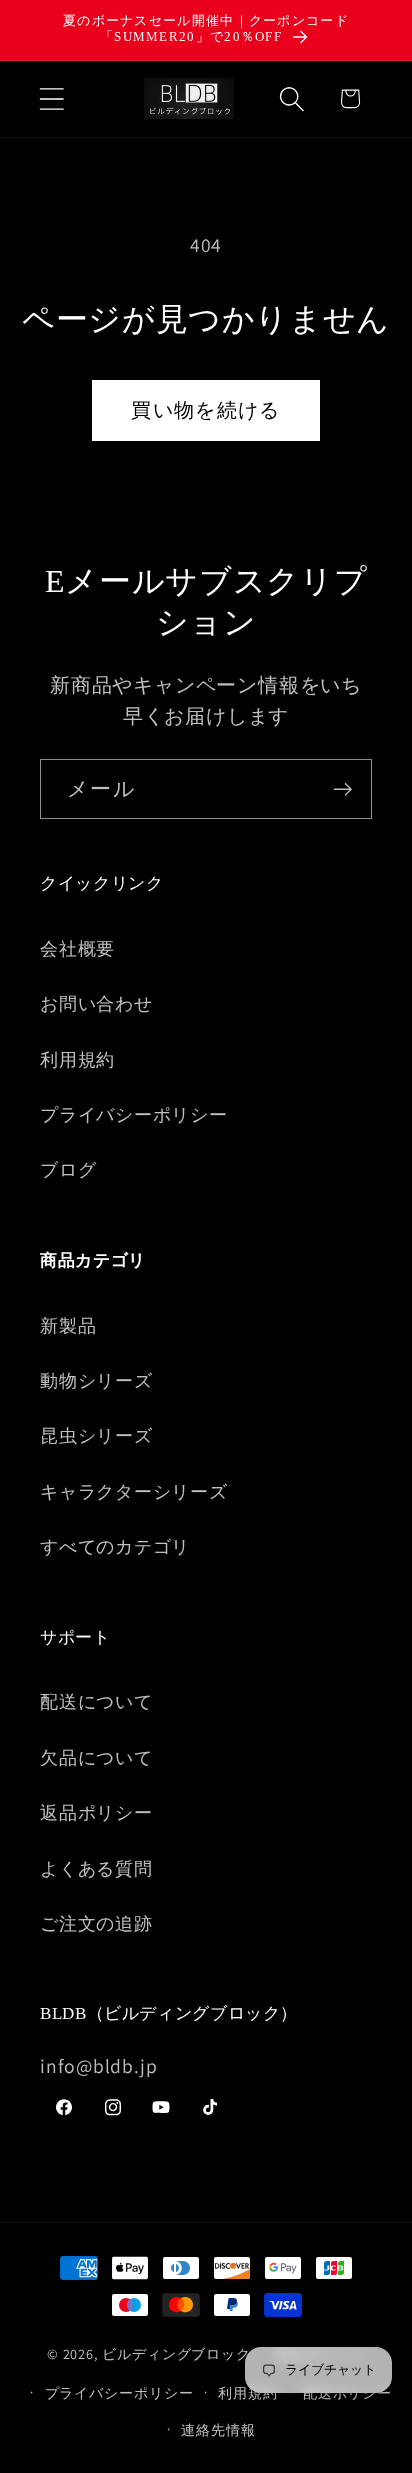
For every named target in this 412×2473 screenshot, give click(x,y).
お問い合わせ (96, 1003)
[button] (51, 98)
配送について (96, 1701)
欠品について (96, 1757)
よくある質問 (96, 1868)
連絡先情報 (218, 2429)
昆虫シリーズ (96, 1435)
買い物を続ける (205, 410)
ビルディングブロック (176, 2353)
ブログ (68, 1169)
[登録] (342, 789)
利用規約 (77, 1059)
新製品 (68, 1325)
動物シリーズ (96, 1380)
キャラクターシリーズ (134, 1491)
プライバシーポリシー (134, 1114)
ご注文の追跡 (96, 1923)
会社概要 (77, 948)
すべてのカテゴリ (115, 1546)
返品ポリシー (96, 1812)
